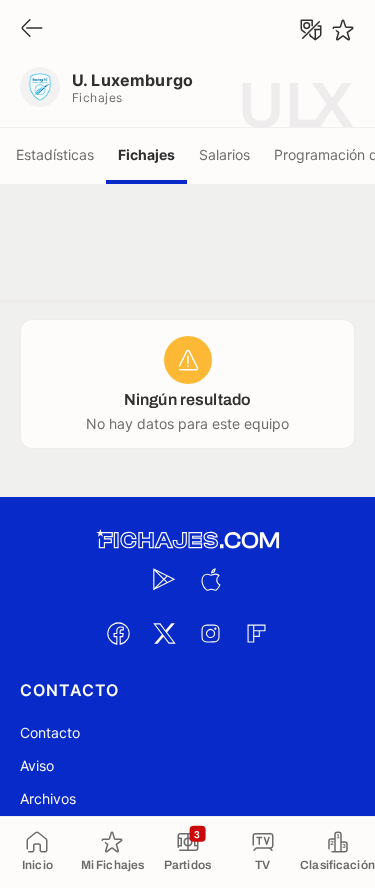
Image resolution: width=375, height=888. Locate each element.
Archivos (48, 798)
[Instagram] (211, 633)
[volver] (32, 29)
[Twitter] (165, 633)
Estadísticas (55, 154)
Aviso (37, 765)
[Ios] (211, 579)
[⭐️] (343, 30)
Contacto (50, 732)
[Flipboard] (257, 633)
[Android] (165, 579)
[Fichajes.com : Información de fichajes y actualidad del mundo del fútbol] (188, 540)
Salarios (224, 154)
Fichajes (146, 154)
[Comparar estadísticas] (311, 30)
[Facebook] (119, 633)
